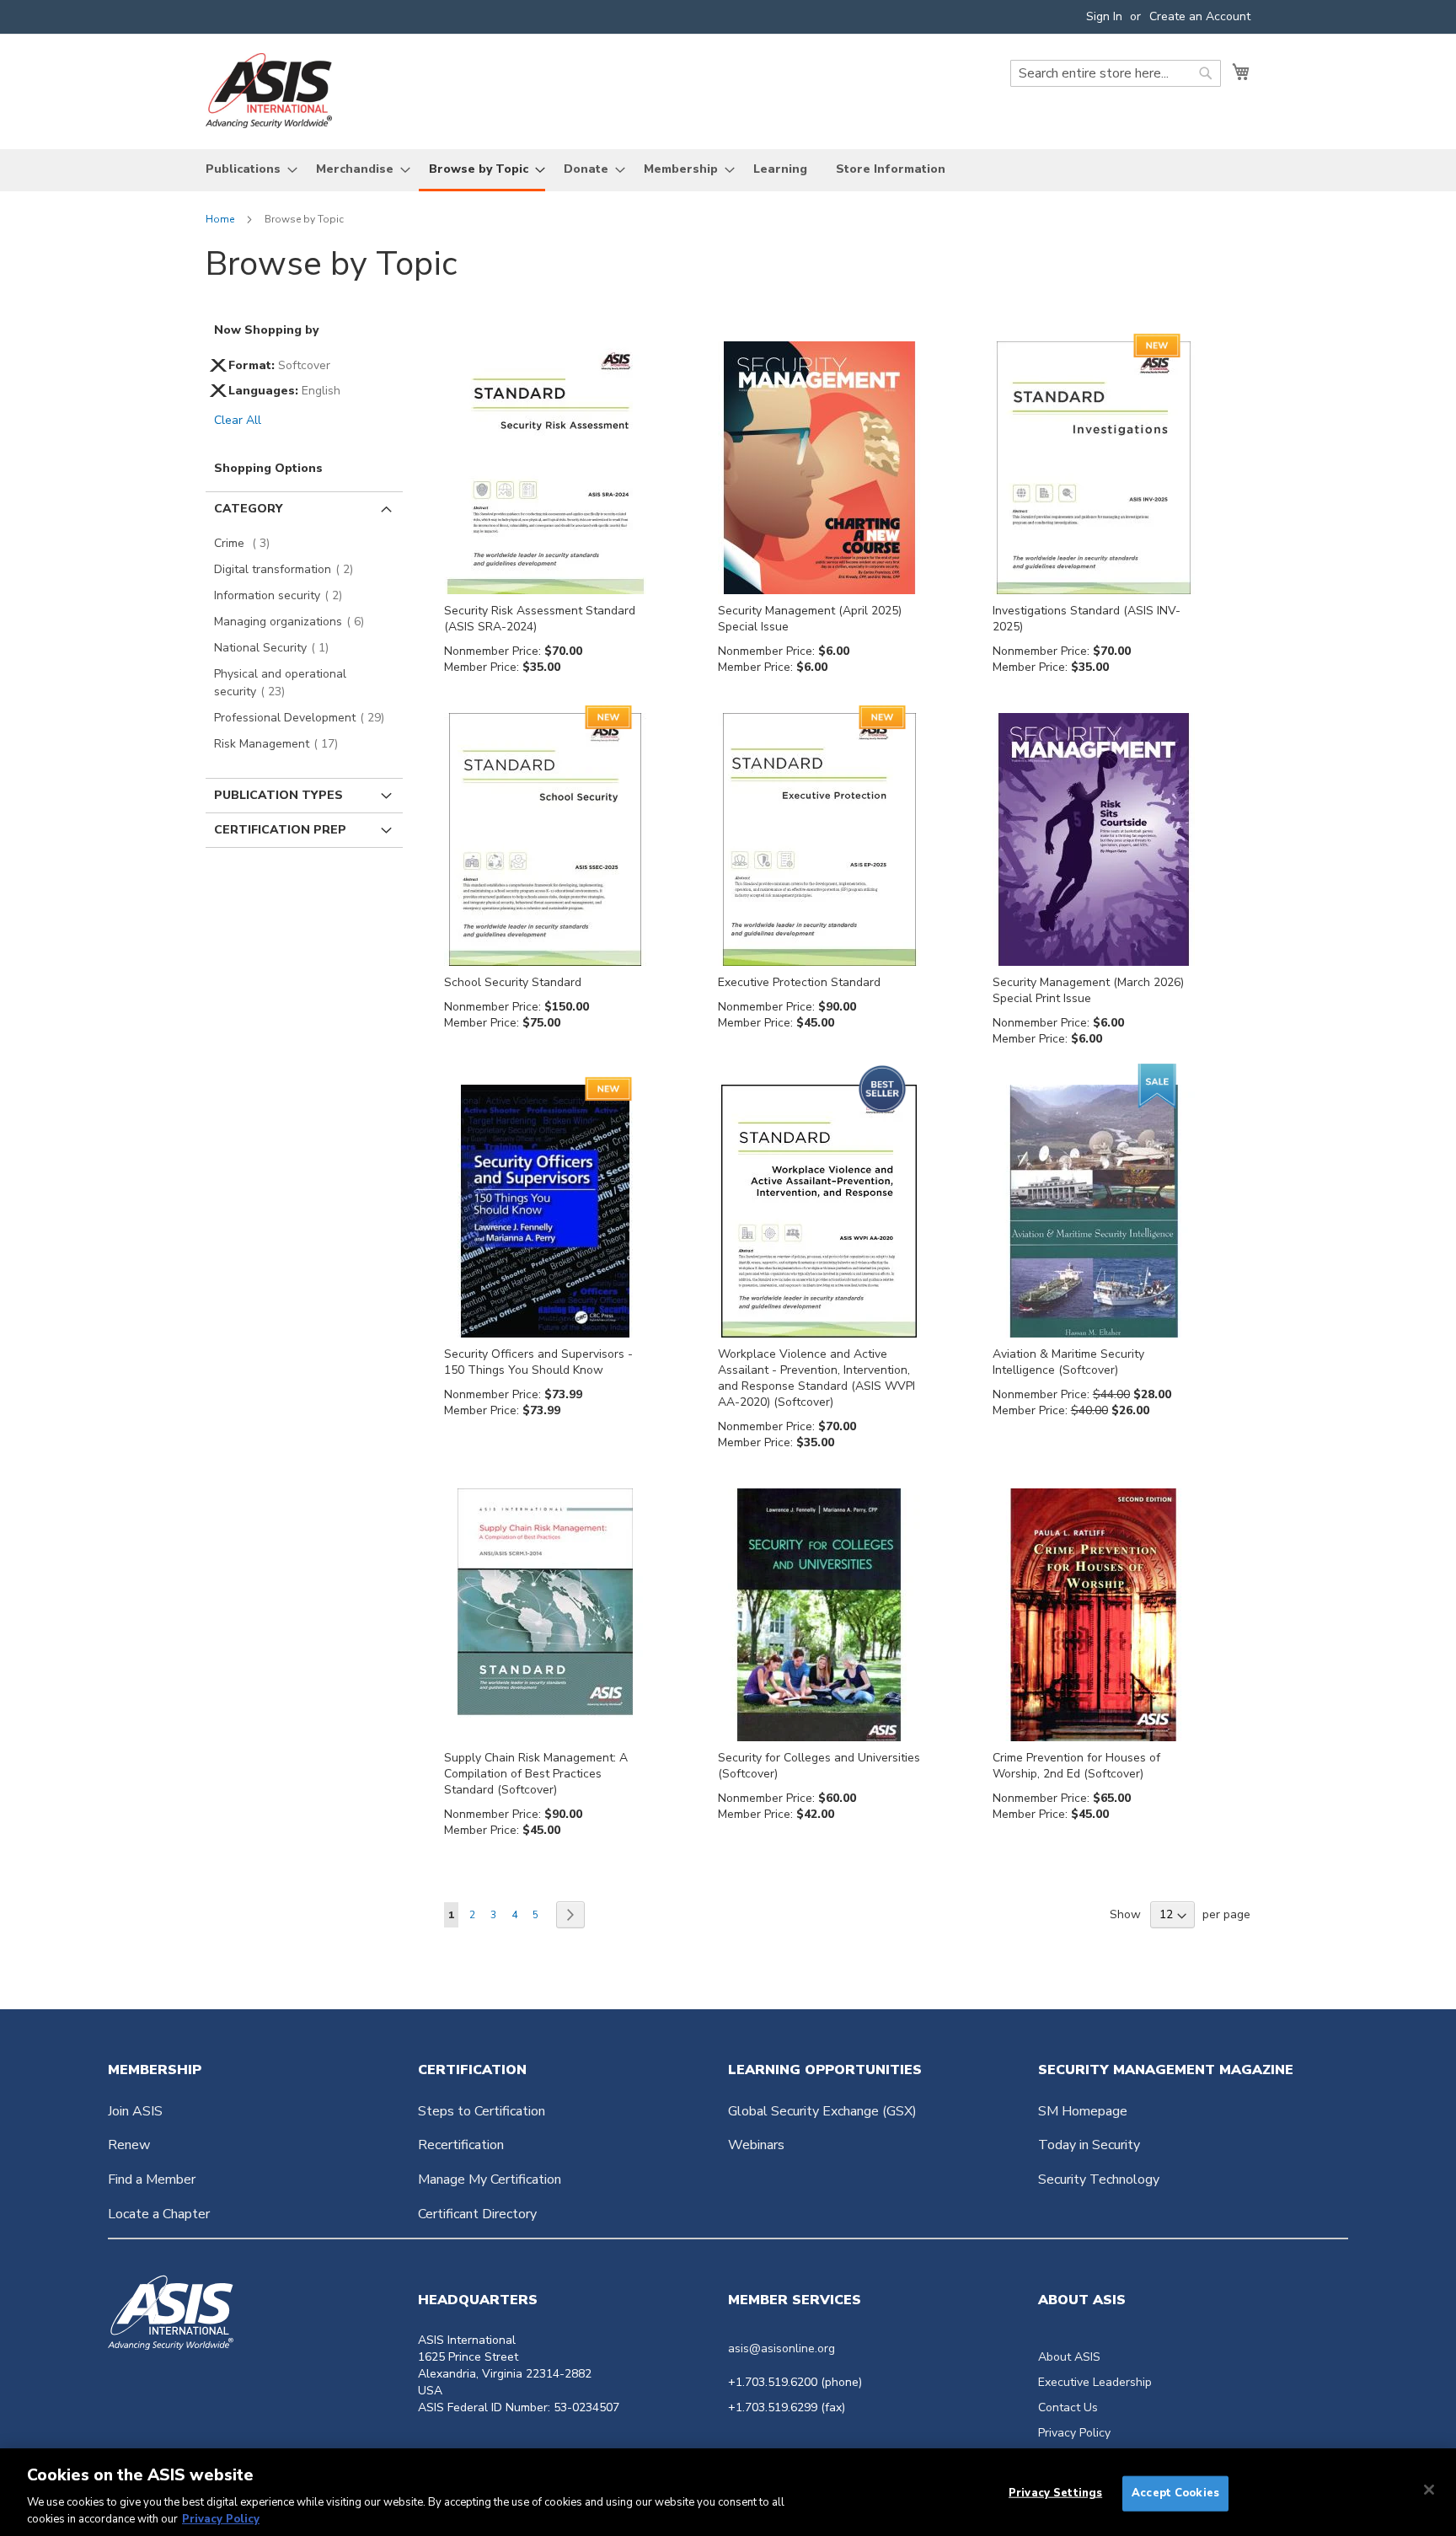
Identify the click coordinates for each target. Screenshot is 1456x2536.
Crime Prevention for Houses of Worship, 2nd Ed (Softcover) (1076, 1766)
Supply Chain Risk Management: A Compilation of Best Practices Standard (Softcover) (536, 1774)
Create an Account (1200, 16)
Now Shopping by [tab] (266, 330)
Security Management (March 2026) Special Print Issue (1088, 990)
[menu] (728, 170)
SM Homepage (1083, 2111)
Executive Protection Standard (799, 982)
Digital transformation (289, 569)
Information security (283, 595)
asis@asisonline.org (782, 2348)
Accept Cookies (1175, 2493)
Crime (247, 543)
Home (221, 219)
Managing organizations (294, 622)
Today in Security (1089, 2145)
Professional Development (304, 718)
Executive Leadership (1095, 2382)
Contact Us (1068, 2407)
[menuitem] (246, 169)
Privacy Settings (1055, 2493)
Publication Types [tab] (278, 795)
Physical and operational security (280, 683)
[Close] (1429, 2490)
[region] (728, 2492)
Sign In (1104, 16)
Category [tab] (248, 509)
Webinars (756, 2145)
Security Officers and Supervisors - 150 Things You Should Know (538, 1362)
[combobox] (1116, 73)
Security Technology (1099, 2179)
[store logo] (269, 91)
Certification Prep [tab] (280, 830)
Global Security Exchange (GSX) (822, 2111)
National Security (276, 648)
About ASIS (1069, 2357)
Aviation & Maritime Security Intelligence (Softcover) (1068, 1362)
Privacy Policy (1074, 2433)
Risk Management (281, 744)
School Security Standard (513, 982)
